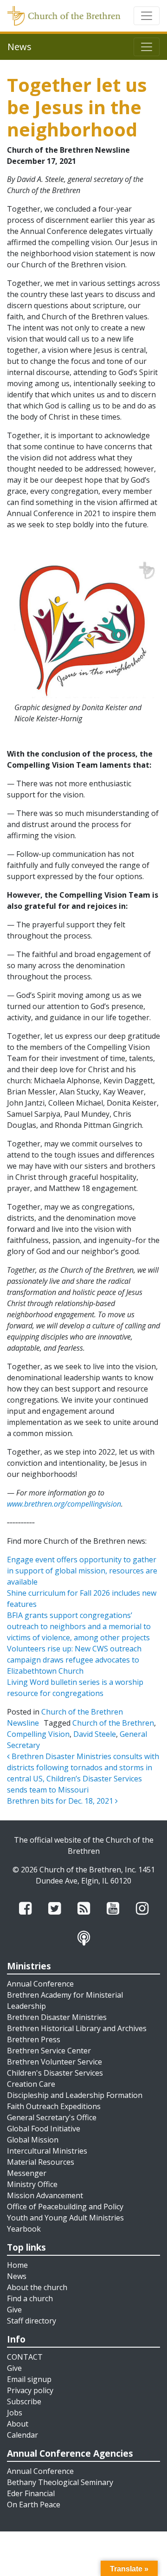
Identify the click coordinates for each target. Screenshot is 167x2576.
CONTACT (25, 2357)
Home (17, 2265)
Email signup (29, 2379)
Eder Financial (31, 2493)
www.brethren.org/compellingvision (64, 1504)
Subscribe (24, 2401)
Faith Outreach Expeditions (54, 2106)
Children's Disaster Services (55, 2073)
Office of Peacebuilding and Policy (65, 2207)
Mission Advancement (45, 2195)
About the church (37, 2287)
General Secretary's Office (52, 2117)
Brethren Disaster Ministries (57, 2017)
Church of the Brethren (113, 1723)
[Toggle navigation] (147, 16)
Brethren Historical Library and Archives (77, 2028)
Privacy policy (30, 2390)
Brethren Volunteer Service (55, 2062)
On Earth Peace (34, 2505)
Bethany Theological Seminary (60, 2482)
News (17, 2276)
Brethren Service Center (49, 2051)
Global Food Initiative (44, 2129)
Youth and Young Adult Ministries (65, 2218)
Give (14, 2310)
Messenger (27, 2173)
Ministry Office (32, 2184)
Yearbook (24, 2229)
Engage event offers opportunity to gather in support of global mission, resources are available (82, 1571)
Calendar (22, 2435)
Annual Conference (40, 1984)
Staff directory (32, 2321)
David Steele (95, 1734)
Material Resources (41, 2162)
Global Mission (33, 2140)
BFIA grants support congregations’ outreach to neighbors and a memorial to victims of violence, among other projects (79, 1626)
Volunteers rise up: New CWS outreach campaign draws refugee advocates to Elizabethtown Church (74, 1660)
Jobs (15, 2413)
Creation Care (31, 2084)
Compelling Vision (38, 1734)
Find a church (30, 2298)
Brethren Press (34, 2039)
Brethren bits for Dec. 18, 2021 (61, 1801)
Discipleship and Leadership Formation (75, 2095)
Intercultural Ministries (47, 2151)
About (18, 2424)
